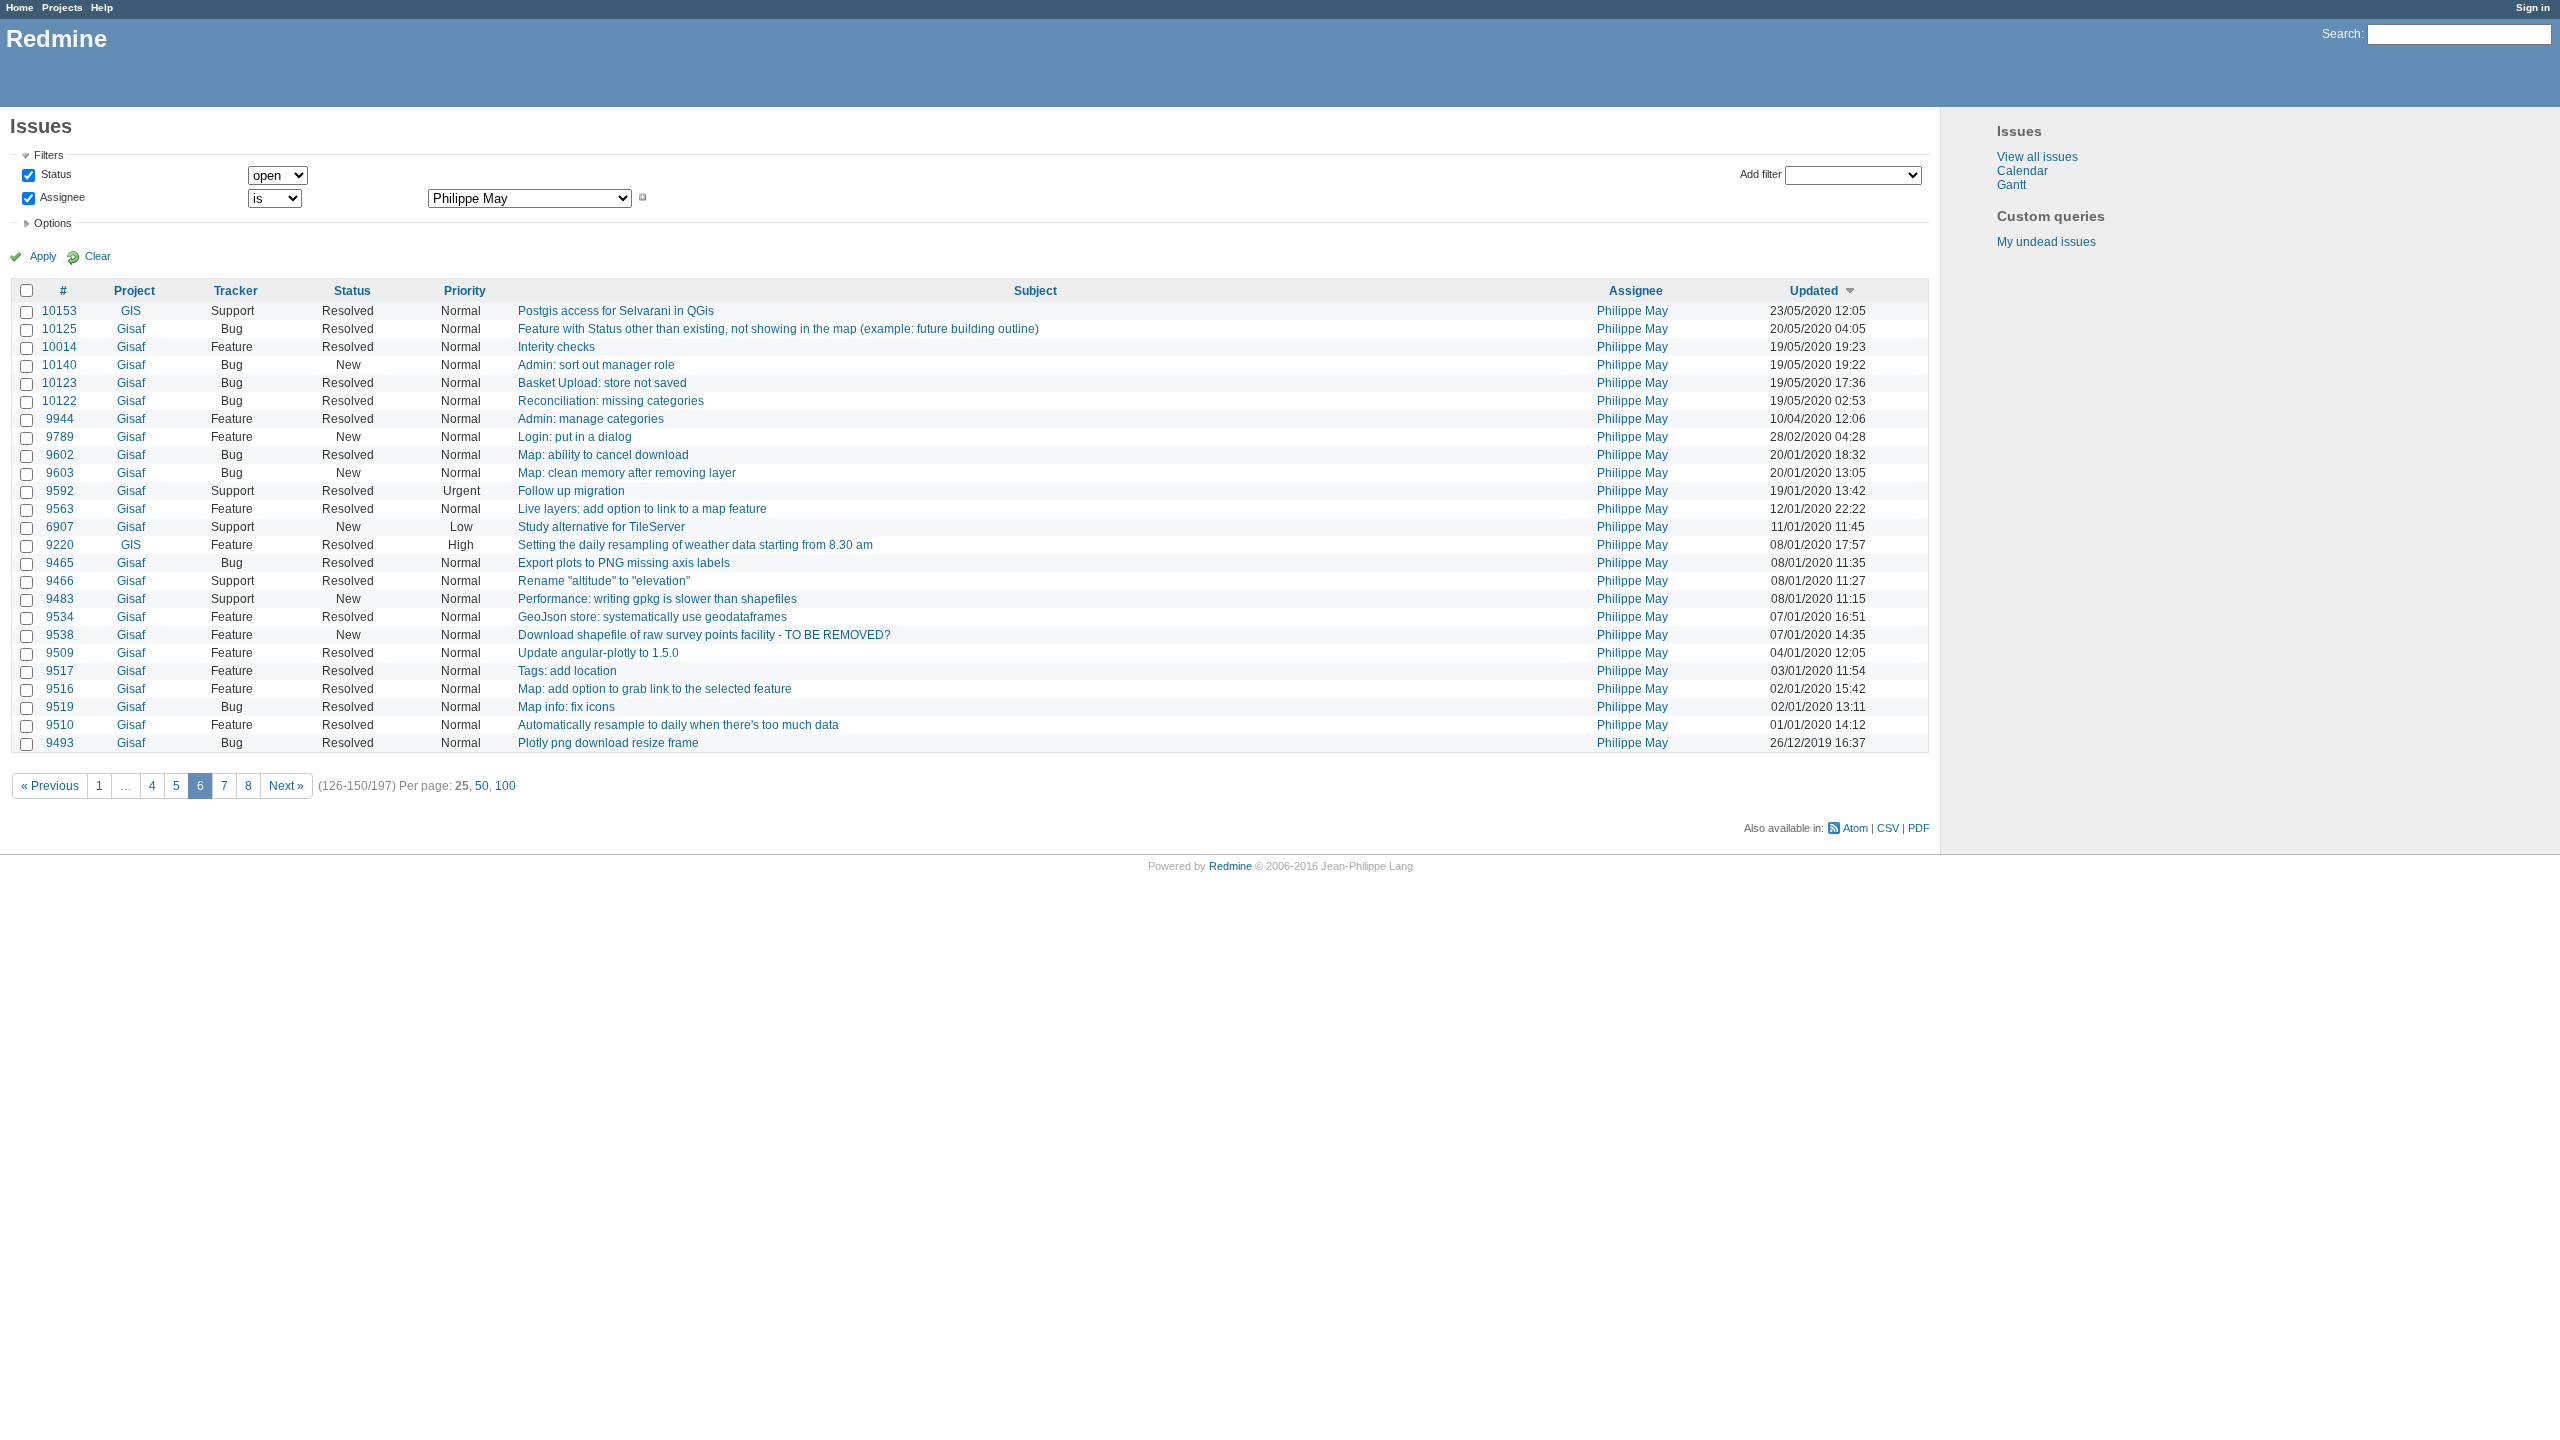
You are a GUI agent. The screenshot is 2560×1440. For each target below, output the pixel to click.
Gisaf (131, 329)
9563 (60, 509)
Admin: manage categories (591, 419)
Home (20, 7)
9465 (60, 563)
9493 (60, 743)
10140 (59, 365)
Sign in (2533, 7)
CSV (1888, 828)
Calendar (2022, 171)
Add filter (1761, 174)
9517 (60, 671)
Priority (465, 291)
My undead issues (2046, 242)
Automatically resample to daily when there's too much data (678, 725)
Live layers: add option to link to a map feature (642, 509)
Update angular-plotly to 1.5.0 (598, 653)
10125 (59, 329)
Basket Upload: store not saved (602, 383)
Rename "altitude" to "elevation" (604, 581)
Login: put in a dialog (575, 437)
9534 (60, 617)
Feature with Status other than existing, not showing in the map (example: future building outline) (778, 329)
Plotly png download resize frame (608, 743)
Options (53, 223)
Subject (1035, 291)
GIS (131, 311)
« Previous (50, 786)
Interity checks (556, 347)
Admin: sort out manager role (596, 365)
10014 (59, 347)
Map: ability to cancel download (603, 455)
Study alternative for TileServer (601, 527)
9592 (60, 491)
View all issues (2037, 157)
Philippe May (1632, 311)
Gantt (2011, 185)
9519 (60, 707)
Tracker (236, 291)
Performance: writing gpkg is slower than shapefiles (657, 599)
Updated (1814, 291)
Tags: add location (567, 671)
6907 (60, 527)
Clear (98, 256)
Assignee (61, 197)
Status (55, 175)
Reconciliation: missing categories (611, 401)
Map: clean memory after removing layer (627, 473)
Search (2341, 34)
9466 (60, 581)
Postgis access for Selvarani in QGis (616, 311)
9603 (60, 473)
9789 (60, 437)
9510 (60, 725)
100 (505, 786)
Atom (1855, 828)
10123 (59, 383)
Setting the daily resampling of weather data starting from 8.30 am (695, 545)
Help (102, 7)
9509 (60, 653)
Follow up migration (571, 491)
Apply (43, 256)
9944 (60, 419)
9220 (60, 545)
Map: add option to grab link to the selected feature (655, 689)
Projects (62, 7)
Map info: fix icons (566, 707)
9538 (60, 635)
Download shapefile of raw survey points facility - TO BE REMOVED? (704, 635)
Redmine (1230, 866)
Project (134, 291)
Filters (49, 155)
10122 (59, 401)
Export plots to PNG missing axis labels (624, 563)
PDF (1919, 828)
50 (482, 786)
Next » (286, 786)
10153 (59, 311)
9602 (60, 455)
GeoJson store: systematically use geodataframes (652, 617)
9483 (60, 599)
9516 (60, 689)
